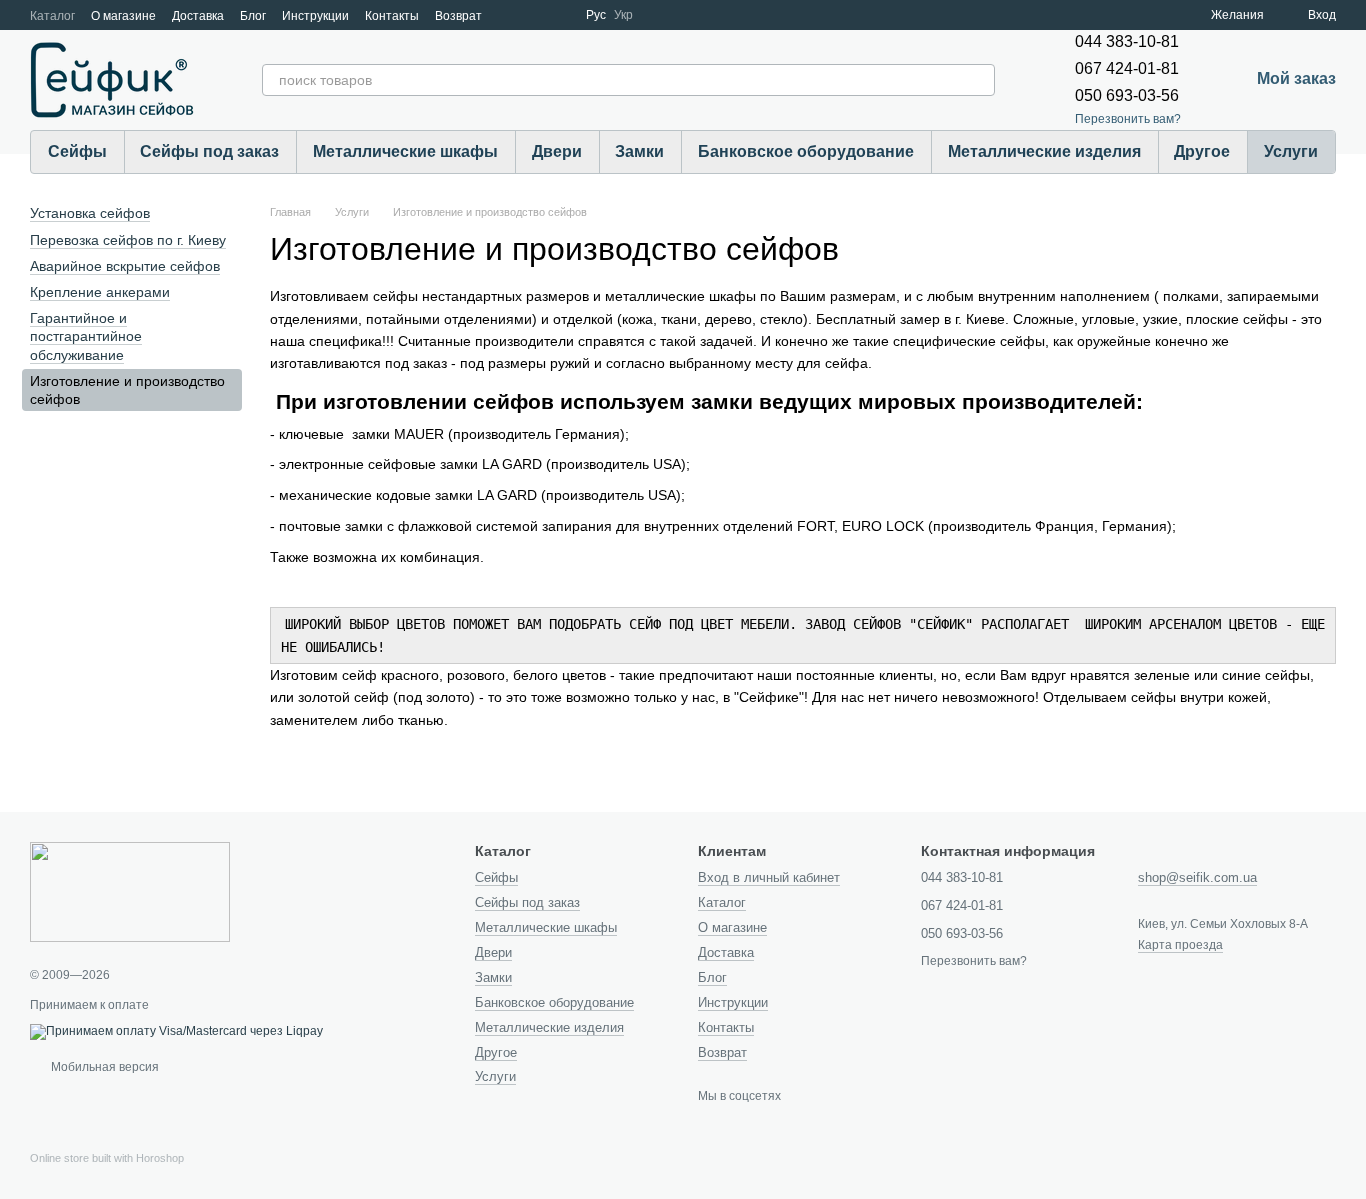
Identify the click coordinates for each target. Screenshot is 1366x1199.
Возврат (458, 16)
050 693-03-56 (1127, 95)
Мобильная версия (103, 1067)
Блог (253, 16)
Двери (557, 151)
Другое (1202, 151)
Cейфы (77, 151)
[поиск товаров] (979, 80)
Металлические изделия (1044, 151)
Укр (623, 15)
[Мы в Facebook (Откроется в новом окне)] (510, 15)
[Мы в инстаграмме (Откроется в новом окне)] (558, 15)
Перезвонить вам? (1128, 119)
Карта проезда (1180, 945)
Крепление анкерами (100, 292)
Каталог (52, 16)
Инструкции (315, 16)
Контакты (392, 16)
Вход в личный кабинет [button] (769, 877)
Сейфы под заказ (209, 151)
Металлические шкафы (405, 151)
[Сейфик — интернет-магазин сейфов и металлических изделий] (130, 891)
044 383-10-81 (1127, 41)
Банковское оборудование (806, 151)
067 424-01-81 (1127, 68)
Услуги (1291, 151)
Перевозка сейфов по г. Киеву (128, 240)
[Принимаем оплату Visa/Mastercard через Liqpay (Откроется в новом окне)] (176, 1031)
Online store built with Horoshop (107, 1158)
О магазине (123, 16)
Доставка (198, 16)
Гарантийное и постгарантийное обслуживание (86, 336)
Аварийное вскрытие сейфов (125, 266)
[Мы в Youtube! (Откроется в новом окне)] (534, 15)
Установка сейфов (90, 213)
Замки (639, 151)
